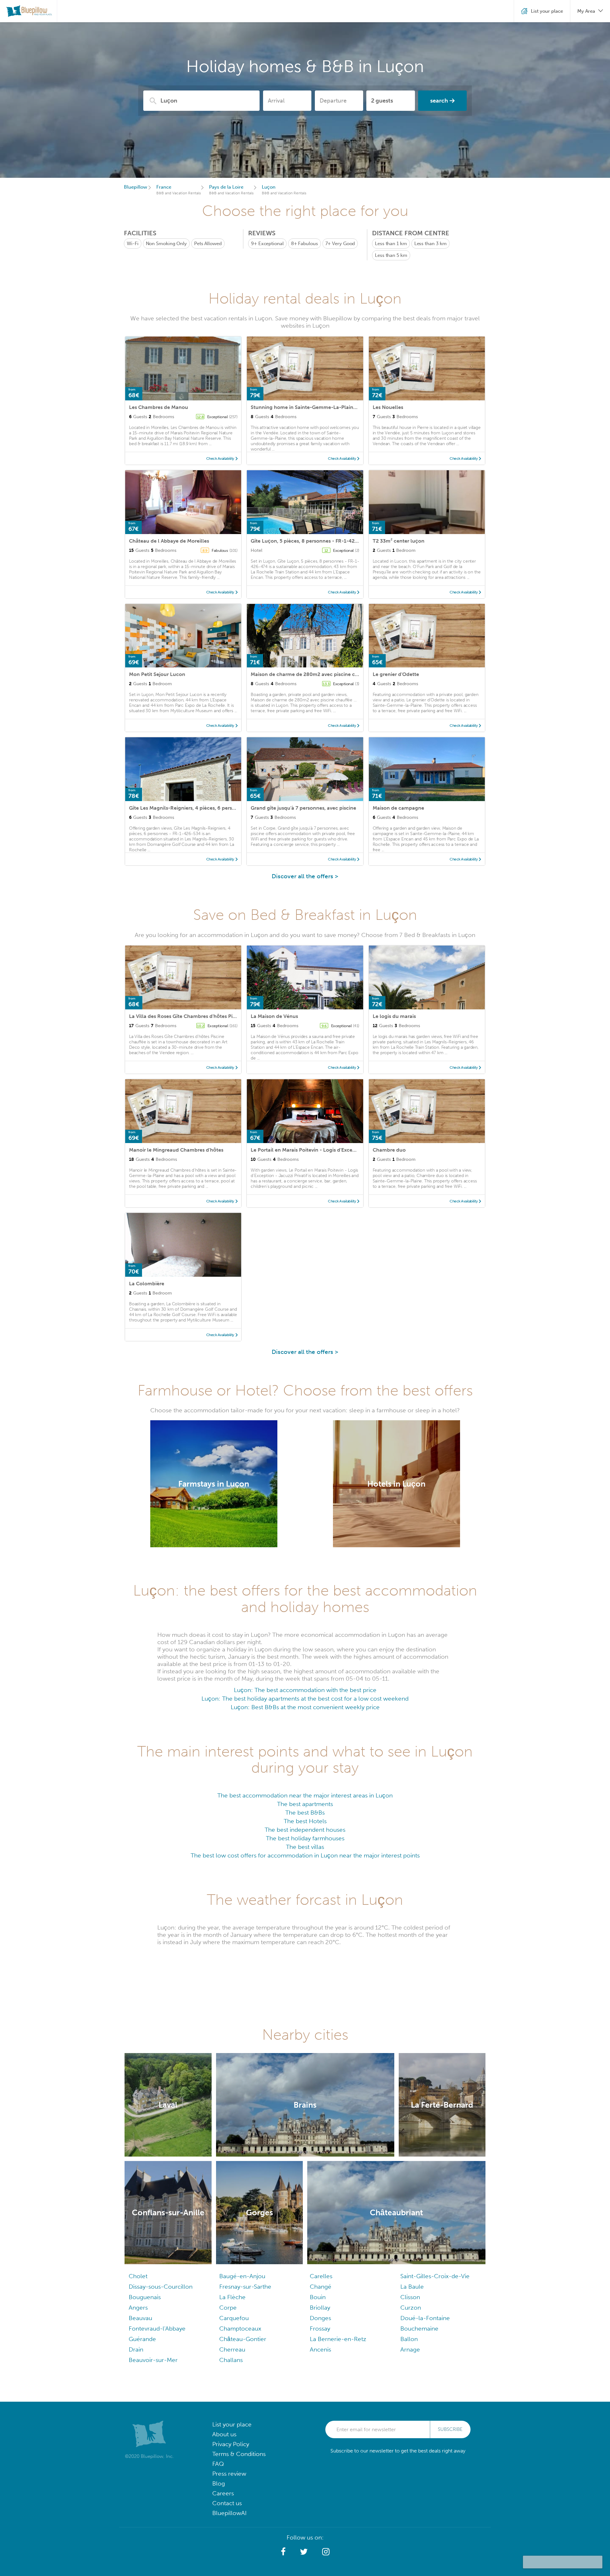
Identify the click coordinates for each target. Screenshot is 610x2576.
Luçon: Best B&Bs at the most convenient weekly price (305, 1707)
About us (224, 2434)
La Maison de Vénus (274, 1016)
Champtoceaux (240, 2328)
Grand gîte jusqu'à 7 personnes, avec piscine (303, 808)
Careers (223, 2493)
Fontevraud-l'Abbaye (157, 2328)
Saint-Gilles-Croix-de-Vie (435, 2276)
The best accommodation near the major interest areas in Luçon (305, 1795)
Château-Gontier (243, 2339)
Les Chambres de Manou (159, 407)
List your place (232, 2424)
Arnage (410, 2349)
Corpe (228, 2308)
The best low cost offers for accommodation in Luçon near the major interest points (305, 1855)
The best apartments (305, 1804)
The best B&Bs (305, 1813)
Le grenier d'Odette (396, 674)
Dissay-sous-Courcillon (161, 2287)
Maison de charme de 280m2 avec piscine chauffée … (315, 674)
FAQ (218, 2464)
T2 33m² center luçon (399, 541)
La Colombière (147, 1284)
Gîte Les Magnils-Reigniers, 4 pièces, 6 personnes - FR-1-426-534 (207, 808)
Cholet (138, 2276)
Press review (229, 2474)
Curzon (411, 2308)
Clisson (410, 2297)
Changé (321, 2287)
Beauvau (140, 2318)
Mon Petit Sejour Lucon (157, 674)
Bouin (318, 2297)
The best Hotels (305, 1821)
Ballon (409, 2339)
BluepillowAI (229, 2513)
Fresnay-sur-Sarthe (245, 2287)
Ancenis (320, 2349)
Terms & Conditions (239, 2454)
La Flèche (232, 2297)
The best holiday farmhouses (305, 1838)
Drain (136, 2349)
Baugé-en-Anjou (242, 2276)
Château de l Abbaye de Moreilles (169, 541)
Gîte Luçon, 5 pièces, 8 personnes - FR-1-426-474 (310, 541)
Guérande (142, 2339)
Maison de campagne (398, 808)
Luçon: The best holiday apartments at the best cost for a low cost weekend (305, 1699)
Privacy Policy (231, 2444)
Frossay (320, 2328)
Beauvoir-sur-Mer (153, 2360)
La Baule (412, 2287)
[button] (283, 2552)
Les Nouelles (388, 407)
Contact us (227, 2503)
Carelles (321, 2276)
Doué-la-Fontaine (425, 2318)
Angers (138, 2308)
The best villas (305, 1847)
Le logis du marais (394, 1016)
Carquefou (234, 2318)
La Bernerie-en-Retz (338, 2339)
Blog (219, 2483)
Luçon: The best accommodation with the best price (305, 1690)
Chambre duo (389, 1150)
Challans (231, 2360)
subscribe (450, 2429)
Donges (320, 2318)
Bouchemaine (419, 2328)
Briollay (320, 2308)
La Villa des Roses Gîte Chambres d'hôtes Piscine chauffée (198, 1016)
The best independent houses (305, 1830)
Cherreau (232, 2349)
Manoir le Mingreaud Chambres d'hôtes (176, 1150)
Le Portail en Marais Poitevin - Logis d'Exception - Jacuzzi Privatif (328, 1150)
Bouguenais (145, 2297)
